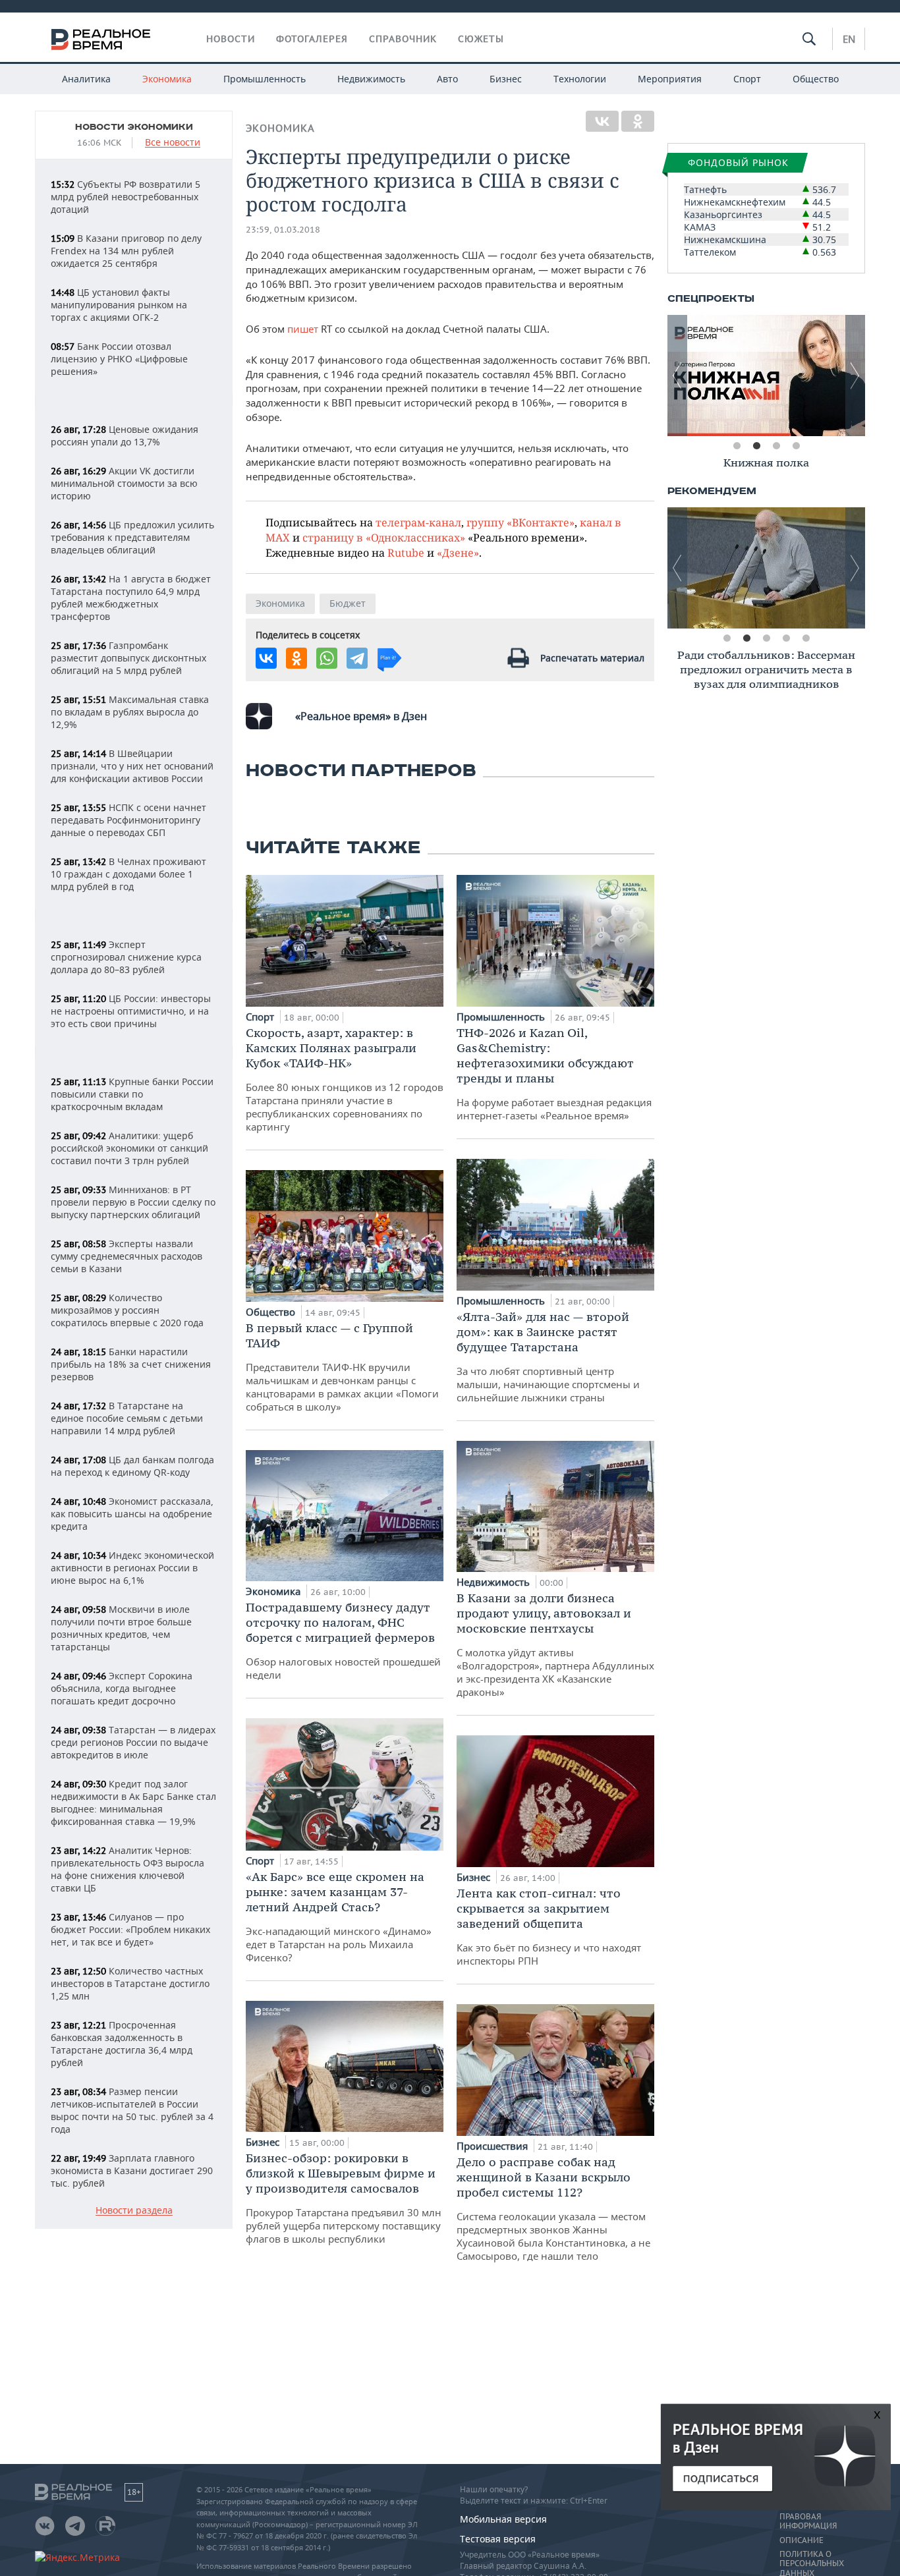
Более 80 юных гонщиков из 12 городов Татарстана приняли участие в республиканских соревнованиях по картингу (345, 1079)
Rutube (406, 552)
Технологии (580, 79)
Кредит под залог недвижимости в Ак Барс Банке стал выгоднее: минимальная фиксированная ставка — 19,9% (133, 1803)
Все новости (173, 143)
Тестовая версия (498, 2539)
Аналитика (86, 79)
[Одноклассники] (638, 121)
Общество (816, 79)
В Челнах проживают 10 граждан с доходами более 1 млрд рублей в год (128, 874)
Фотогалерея (312, 39)
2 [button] (756, 446)
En (849, 39)
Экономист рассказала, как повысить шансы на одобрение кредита (132, 1514)
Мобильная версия (503, 2519)
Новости (231, 39)
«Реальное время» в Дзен (361, 716)
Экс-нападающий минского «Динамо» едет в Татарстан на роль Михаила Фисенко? (339, 1917)
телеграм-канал (418, 522)
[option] (797, 376)
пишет (303, 329)
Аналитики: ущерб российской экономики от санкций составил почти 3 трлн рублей (129, 1148)
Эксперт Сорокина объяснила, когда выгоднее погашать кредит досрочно (122, 1688)
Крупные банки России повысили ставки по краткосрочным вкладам (132, 1094)
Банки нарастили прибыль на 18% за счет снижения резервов (131, 1364)
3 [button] (776, 446)
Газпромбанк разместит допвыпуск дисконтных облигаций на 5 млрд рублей (128, 658)
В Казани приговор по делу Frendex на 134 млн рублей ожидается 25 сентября (126, 251)
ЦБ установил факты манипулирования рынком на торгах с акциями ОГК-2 (119, 305)
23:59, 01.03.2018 (283, 230)
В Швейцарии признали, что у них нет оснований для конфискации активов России (132, 766)
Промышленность (265, 79)
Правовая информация (808, 2521)
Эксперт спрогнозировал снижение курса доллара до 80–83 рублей (126, 957)
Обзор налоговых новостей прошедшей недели (343, 1640)
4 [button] (796, 446)
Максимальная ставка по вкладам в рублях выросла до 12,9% (130, 712)
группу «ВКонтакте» (520, 522)
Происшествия (493, 2146)
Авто (447, 79)
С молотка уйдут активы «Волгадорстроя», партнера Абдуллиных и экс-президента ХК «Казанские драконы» (555, 1644)
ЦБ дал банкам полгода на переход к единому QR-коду (132, 1466)
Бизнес (506, 79)
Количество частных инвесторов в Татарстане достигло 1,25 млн (130, 1983)
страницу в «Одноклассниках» (384, 537)
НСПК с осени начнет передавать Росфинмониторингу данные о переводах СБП (128, 820)
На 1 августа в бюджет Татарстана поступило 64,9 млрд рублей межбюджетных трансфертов (131, 598)
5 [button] (806, 638)
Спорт (747, 79)
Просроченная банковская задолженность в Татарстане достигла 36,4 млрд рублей (122, 2044)
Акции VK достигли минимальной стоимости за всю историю (124, 483)
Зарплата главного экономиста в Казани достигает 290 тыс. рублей (132, 2170)
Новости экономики (134, 127)
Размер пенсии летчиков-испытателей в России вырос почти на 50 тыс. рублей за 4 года (132, 2110)
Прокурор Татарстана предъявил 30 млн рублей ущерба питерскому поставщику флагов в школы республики (344, 2198)
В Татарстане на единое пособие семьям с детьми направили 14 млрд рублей (127, 1418)
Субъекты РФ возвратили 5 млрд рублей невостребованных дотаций (126, 197)
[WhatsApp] (327, 658)
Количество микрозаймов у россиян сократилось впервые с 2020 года (127, 1310)
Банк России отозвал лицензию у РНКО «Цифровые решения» (119, 359)
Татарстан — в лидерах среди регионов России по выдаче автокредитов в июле (133, 1742)
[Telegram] (357, 658)
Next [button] (855, 376)
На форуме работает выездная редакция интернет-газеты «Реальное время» (554, 1074)
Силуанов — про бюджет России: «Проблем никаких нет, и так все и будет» (130, 1929)
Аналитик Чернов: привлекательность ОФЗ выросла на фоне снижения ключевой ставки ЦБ (127, 1869)
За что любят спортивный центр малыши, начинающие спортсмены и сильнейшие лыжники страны (548, 1357)
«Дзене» (458, 552)
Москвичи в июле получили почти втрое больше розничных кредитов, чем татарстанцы (121, 1628)
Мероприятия (670, 79)
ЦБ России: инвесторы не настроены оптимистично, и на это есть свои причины (131, 1011)
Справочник (403, 39)
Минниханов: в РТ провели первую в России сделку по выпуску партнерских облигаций (133, 1202)
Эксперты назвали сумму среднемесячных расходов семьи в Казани (127, 1256)
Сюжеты (481, 39)
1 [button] (737, 446)
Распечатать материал (592, 658)
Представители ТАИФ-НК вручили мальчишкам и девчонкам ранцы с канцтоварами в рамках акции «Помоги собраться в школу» (342, 1367)
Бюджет (348, 603)
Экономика (167, 79)
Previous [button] (677, 376)
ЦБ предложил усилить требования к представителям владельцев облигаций (132, 537)
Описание (802, 2540)
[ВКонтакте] (602, 121)
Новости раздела (134, 2211)
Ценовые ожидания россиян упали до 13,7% (125, 435)
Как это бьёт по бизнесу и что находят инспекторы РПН (549, 1926)
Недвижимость (371, 79)
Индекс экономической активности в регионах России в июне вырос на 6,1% (132, 1568)
